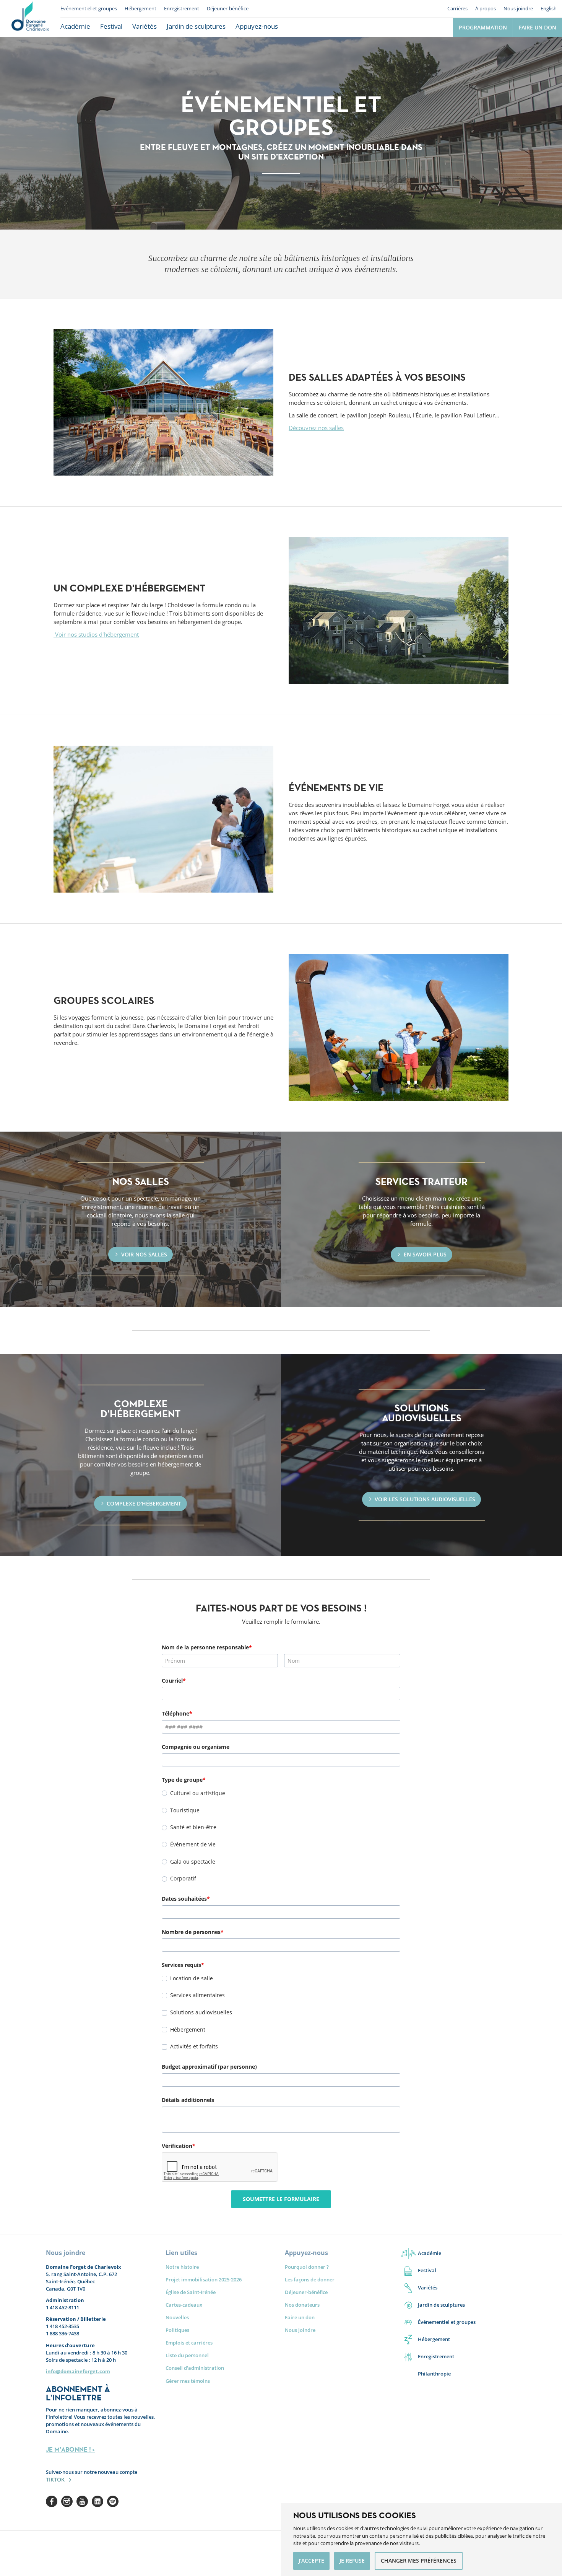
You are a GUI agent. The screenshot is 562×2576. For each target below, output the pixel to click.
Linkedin (97, 2501)
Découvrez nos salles (316, 428)
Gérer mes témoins (188, 2381)
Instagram (67, 2501)
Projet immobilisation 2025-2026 (204, 2279)
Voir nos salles (144, 1254)
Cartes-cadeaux (184, 2305)
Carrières (457, 8)
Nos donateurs (302, 2305)
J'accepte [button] (311, 2561)
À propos (486, 8)
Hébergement (140, 8)
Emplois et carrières (189, 2343)
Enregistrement (182, 8)
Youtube (82, 2501)
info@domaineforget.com (78, 2371)
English (549, 8)
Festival (111, 26)
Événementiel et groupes (89, 8)
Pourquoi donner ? (307, 2267)
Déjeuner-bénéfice (228, 8)
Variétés (145, 26)
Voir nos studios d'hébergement (96, 634)
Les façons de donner (310, 2279)
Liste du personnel (187, 2355)
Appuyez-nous (257, 26)
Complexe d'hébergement (144, 1503)
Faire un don (538, 27)
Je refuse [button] (352, 2561)
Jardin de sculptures (196, 26)
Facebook (52, 2501)
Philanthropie (434, 2374)
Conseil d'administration (195, 2368)
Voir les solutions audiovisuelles (425, 1499)
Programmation (483, 27)
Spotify (113, 2501)
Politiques (177, 2330)
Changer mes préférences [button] (419, 2561)
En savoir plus (425, 1254)
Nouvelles (177, 2317)
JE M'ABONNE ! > (70, 2449)
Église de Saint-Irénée (191, 2292)
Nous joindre (518, 8)
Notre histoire (182, 2267)
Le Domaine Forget (30, 18)
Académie (75, 26)
